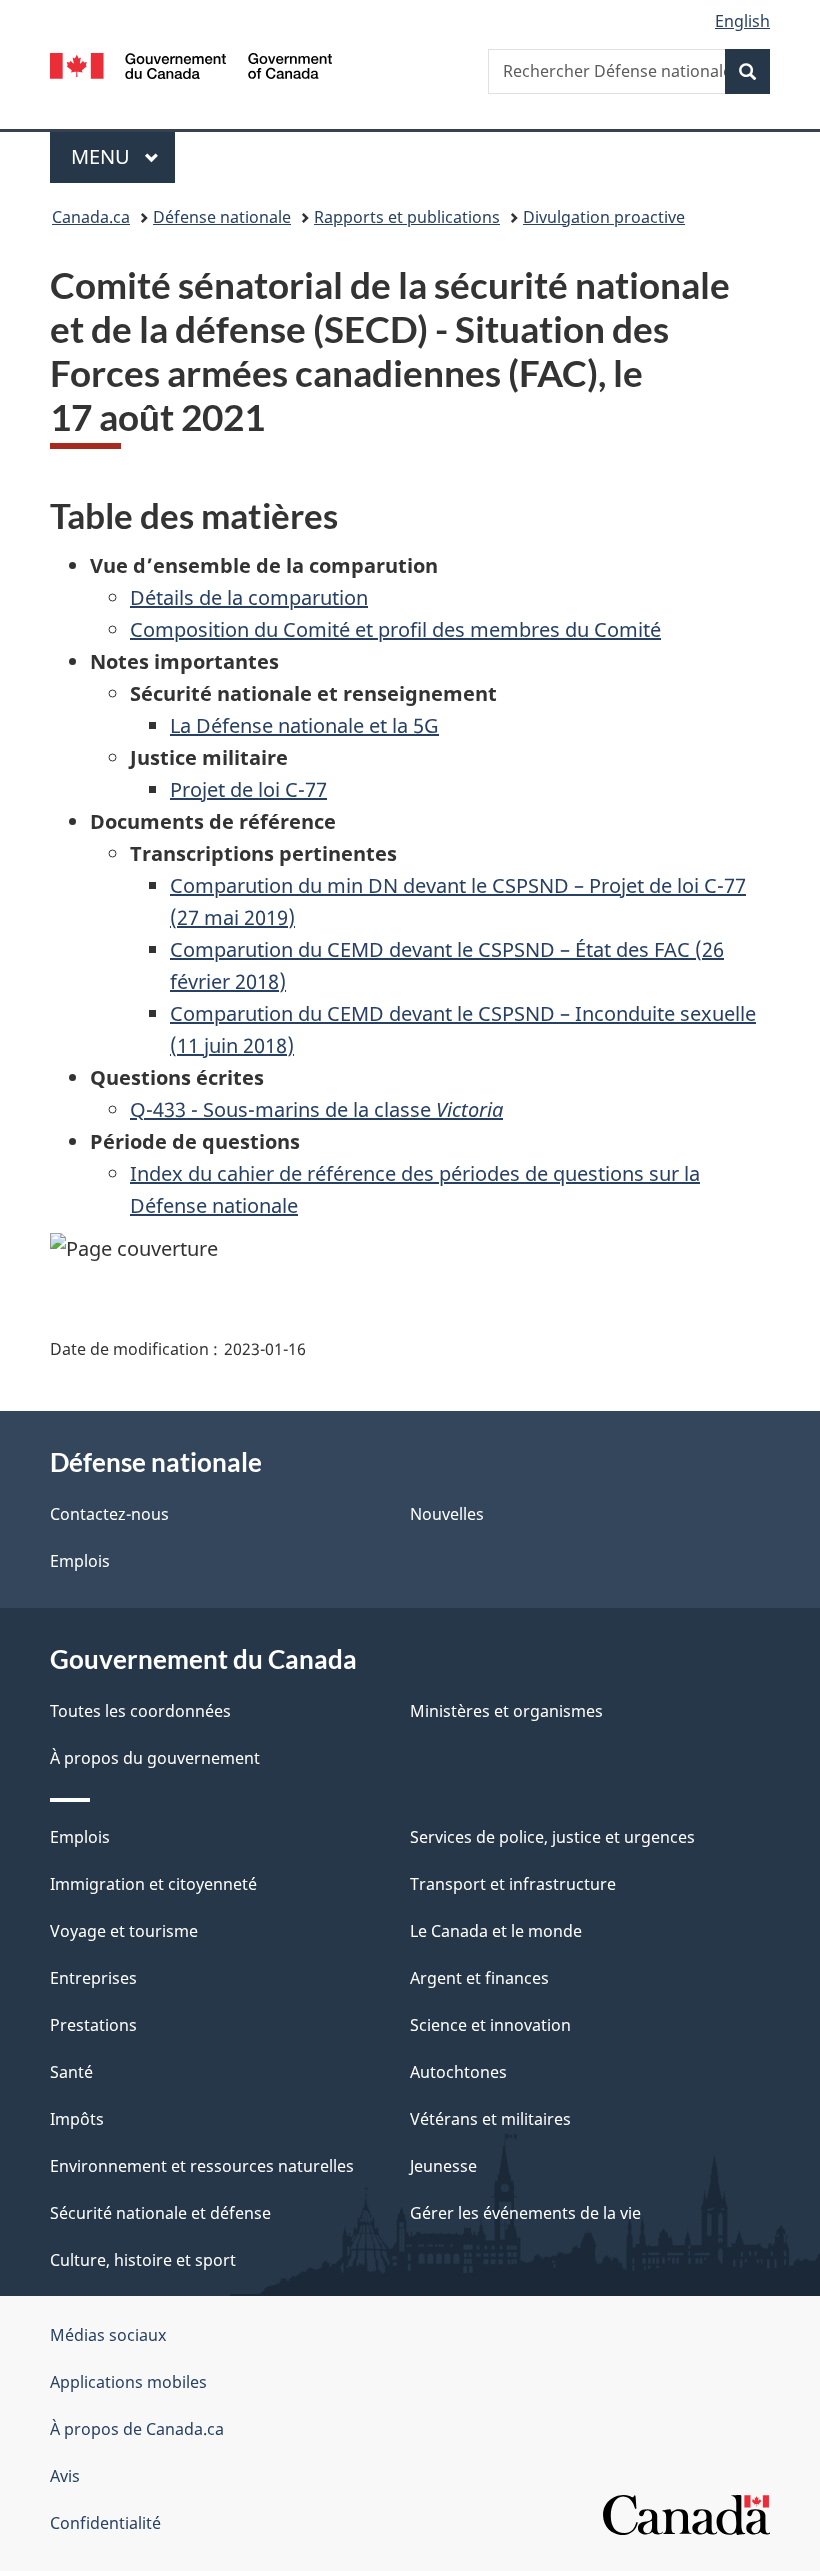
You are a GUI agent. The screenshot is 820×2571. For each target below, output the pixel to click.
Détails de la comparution (249, 597)
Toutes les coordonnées (140, 1711)
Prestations (93, 2025)
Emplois (80, 1561)
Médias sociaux (108, 2335)
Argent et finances (479, 1978)
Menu (123, 156)
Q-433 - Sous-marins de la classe (316, 1109)
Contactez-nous (109, 1514)
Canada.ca (91, 217)
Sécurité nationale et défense (160, 2213)
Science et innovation (490, 2025)
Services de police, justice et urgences (552, 1837)
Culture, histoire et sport (143, 2260)
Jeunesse (443, 2166)
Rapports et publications (407, 217)
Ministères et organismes (506, 1711)
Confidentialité (105, 2523)
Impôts (77, 2119)
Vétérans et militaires (490, 2119)
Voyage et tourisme (124, 1931)
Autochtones (458, 2072)
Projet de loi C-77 (248, 789)
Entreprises (93, 1978)
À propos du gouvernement (155, 1758)
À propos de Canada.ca (137, 2429)
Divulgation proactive (604, 217)
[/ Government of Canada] (191, 64)
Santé (71, 2072)
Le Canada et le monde (496, 1931)
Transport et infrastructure (513, 1884)
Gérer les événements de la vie (525, 2213)
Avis (65, 2476)
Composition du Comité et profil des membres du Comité (395, 629)
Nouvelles (447, 1514)
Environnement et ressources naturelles (202, 2166)
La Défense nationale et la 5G (304, 725)
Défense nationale (222, 217)
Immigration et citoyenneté (153, 1884)
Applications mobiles (128, 2382)
